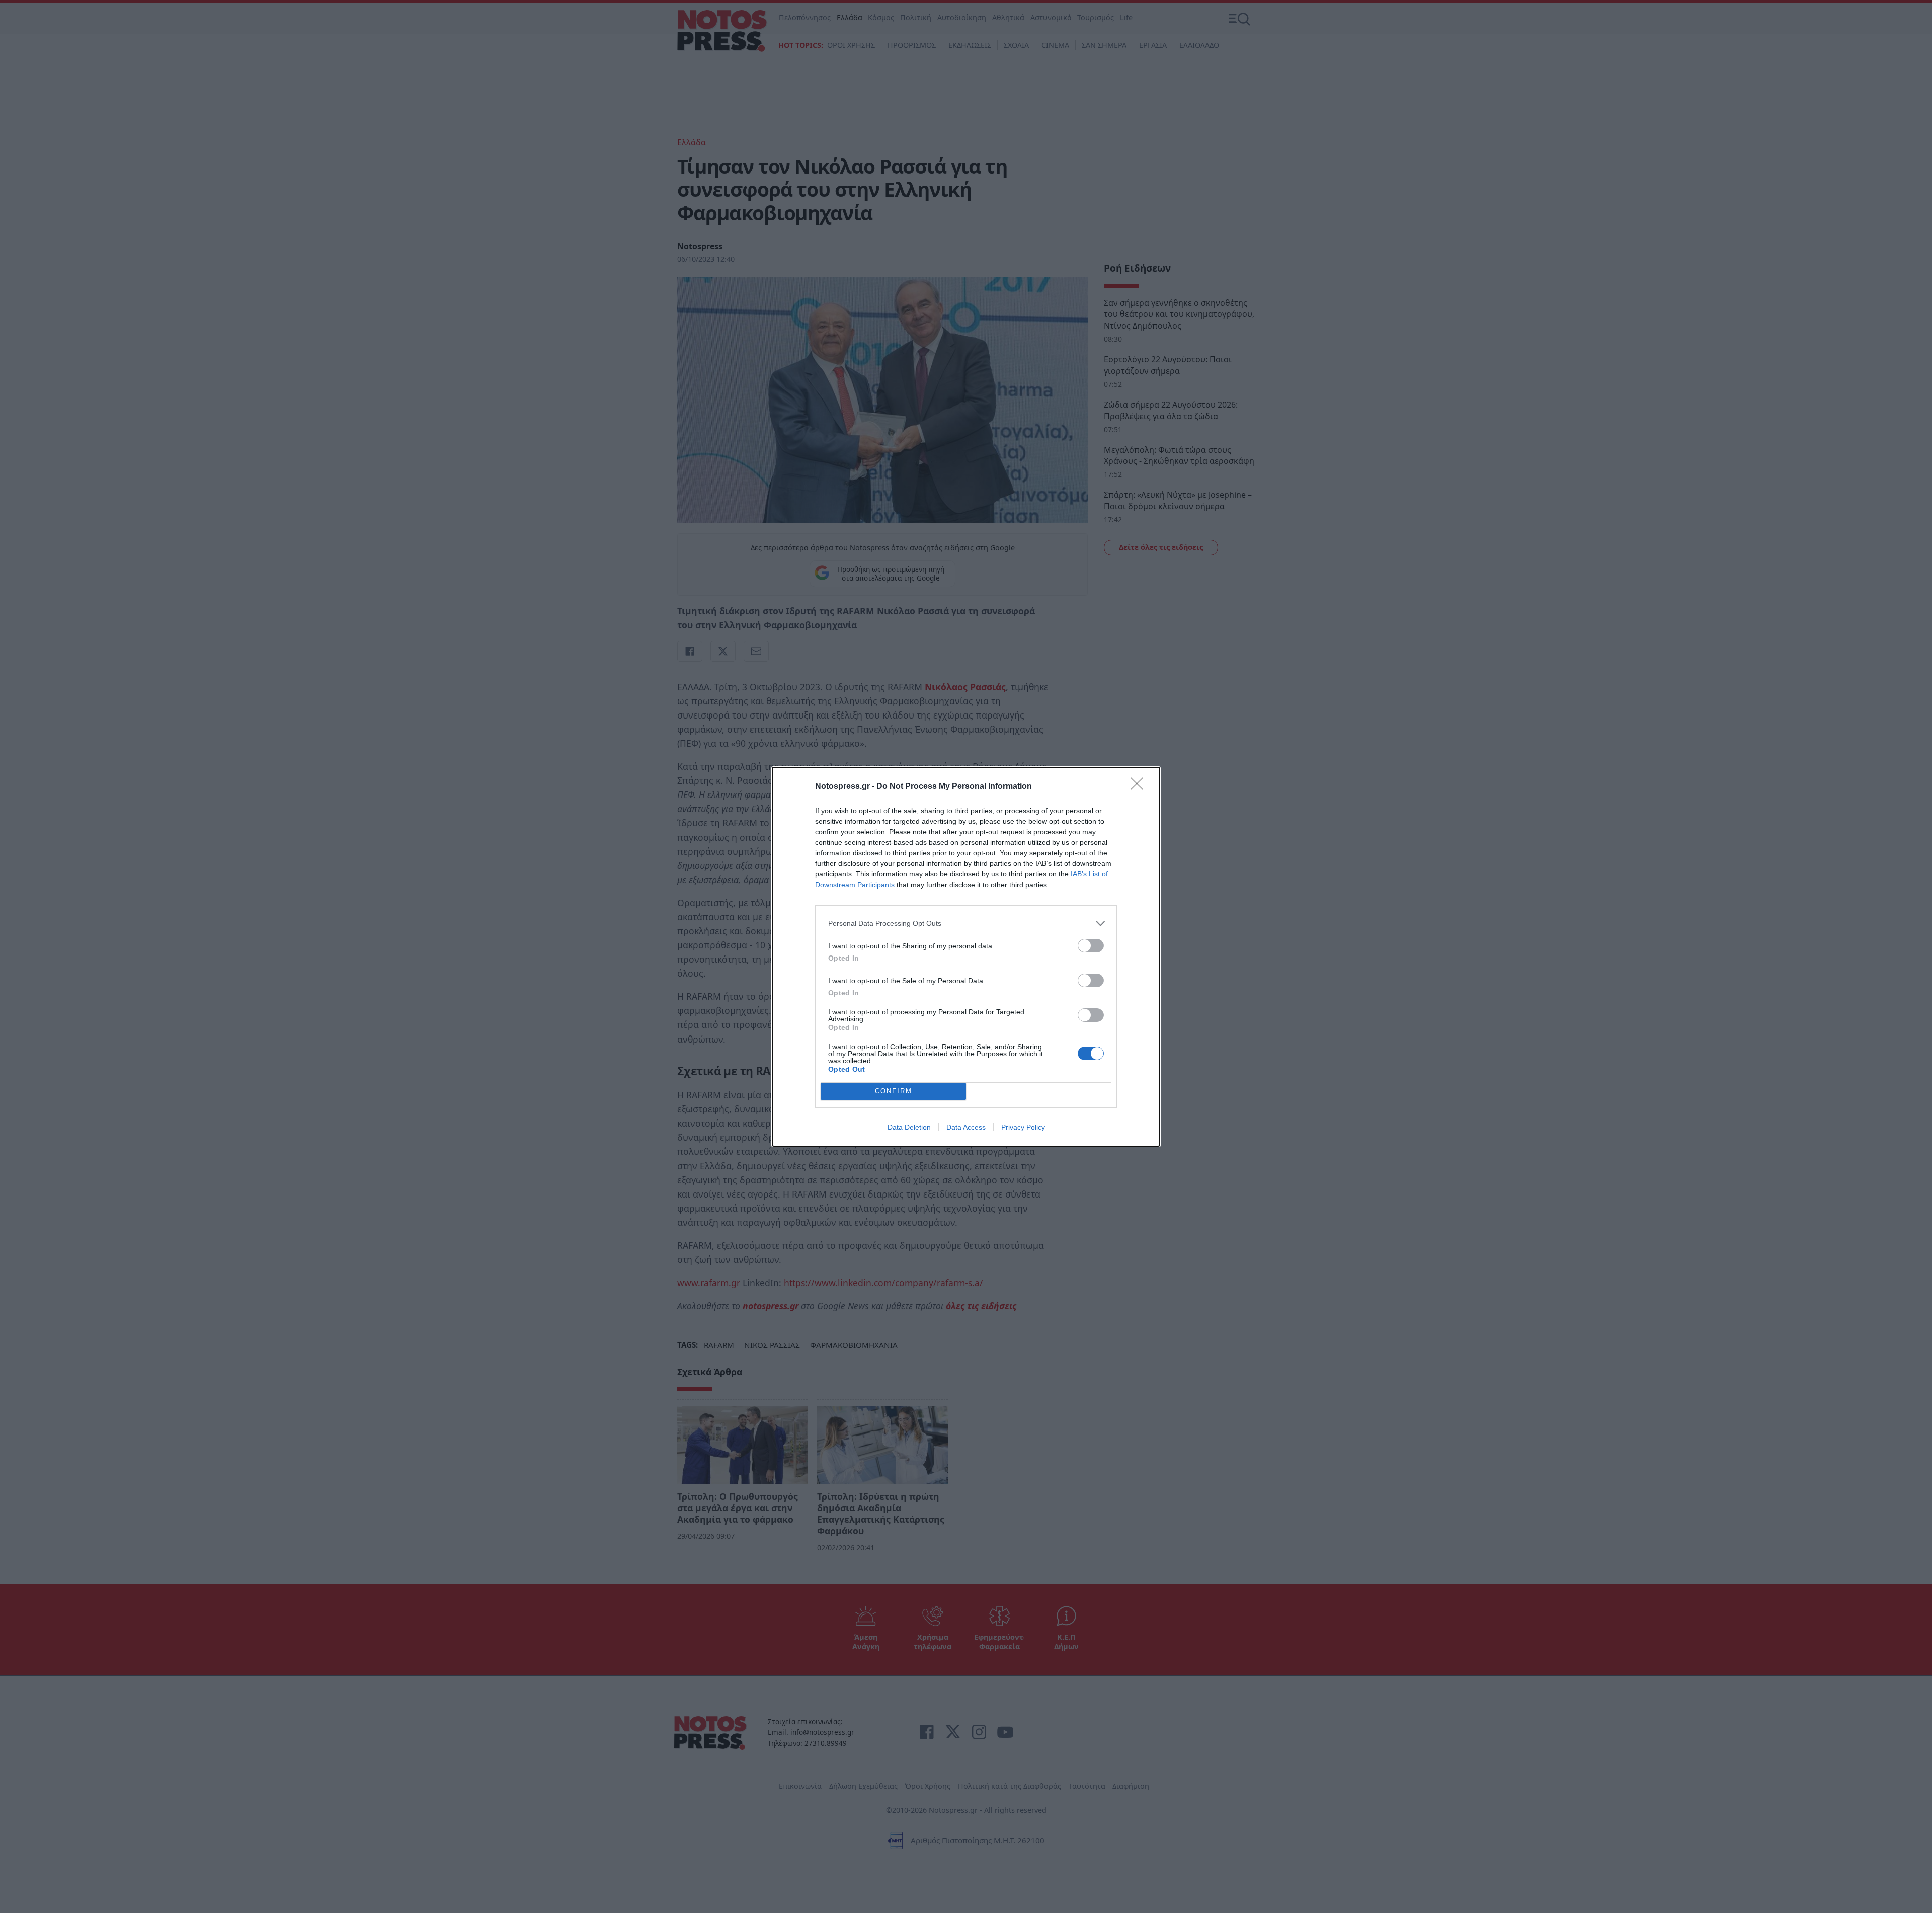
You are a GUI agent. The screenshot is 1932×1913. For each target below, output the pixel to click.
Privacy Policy (1023, 1127)
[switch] (1091, 946)
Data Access (966, 1127)
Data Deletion (909, 1127)
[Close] (1140, 787)
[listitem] (966, 924)
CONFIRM (894, 1091)
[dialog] (966, 957)
